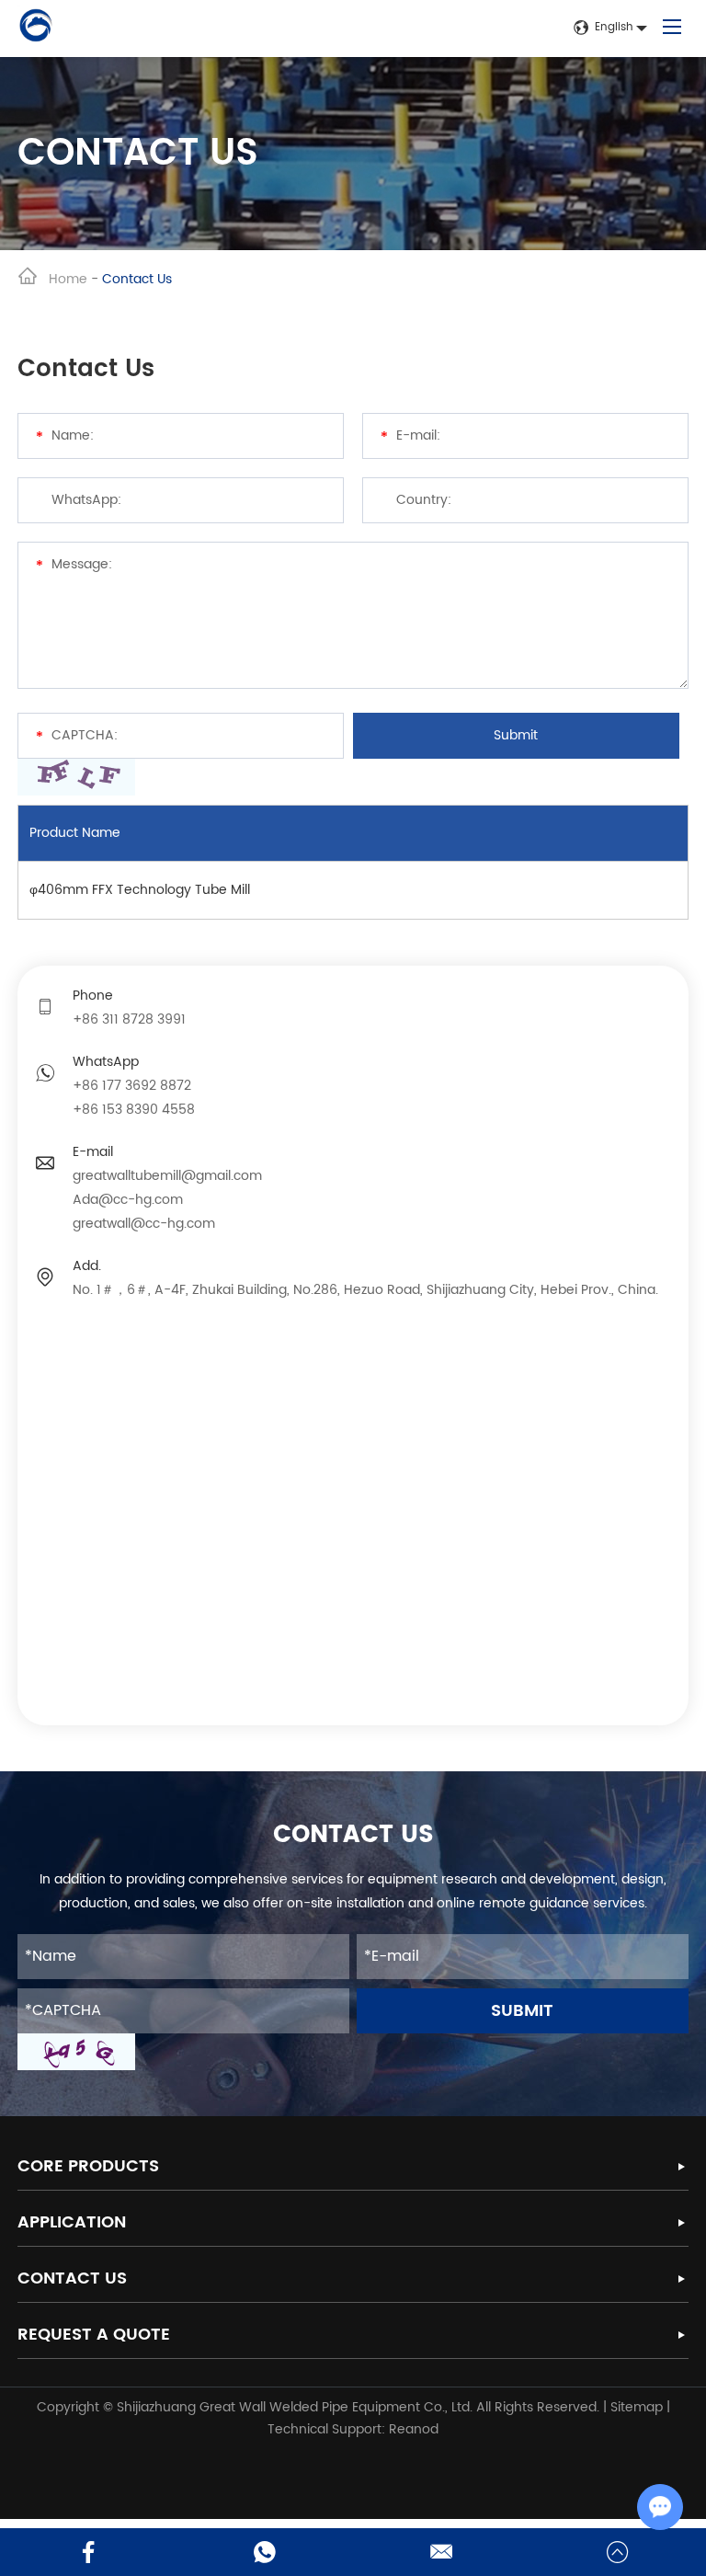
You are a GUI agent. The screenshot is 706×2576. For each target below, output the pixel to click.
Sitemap (637, 2407)
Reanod (414, 2429)
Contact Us (72, 2278)
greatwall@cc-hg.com (144, 1224)
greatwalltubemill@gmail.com (167, 1176)
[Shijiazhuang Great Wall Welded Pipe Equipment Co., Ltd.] (36, 29)
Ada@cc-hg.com (128, 1200)
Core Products (88, 2166)
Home (68, 279)
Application (72, 2222)
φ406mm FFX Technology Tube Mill (140, 890)
